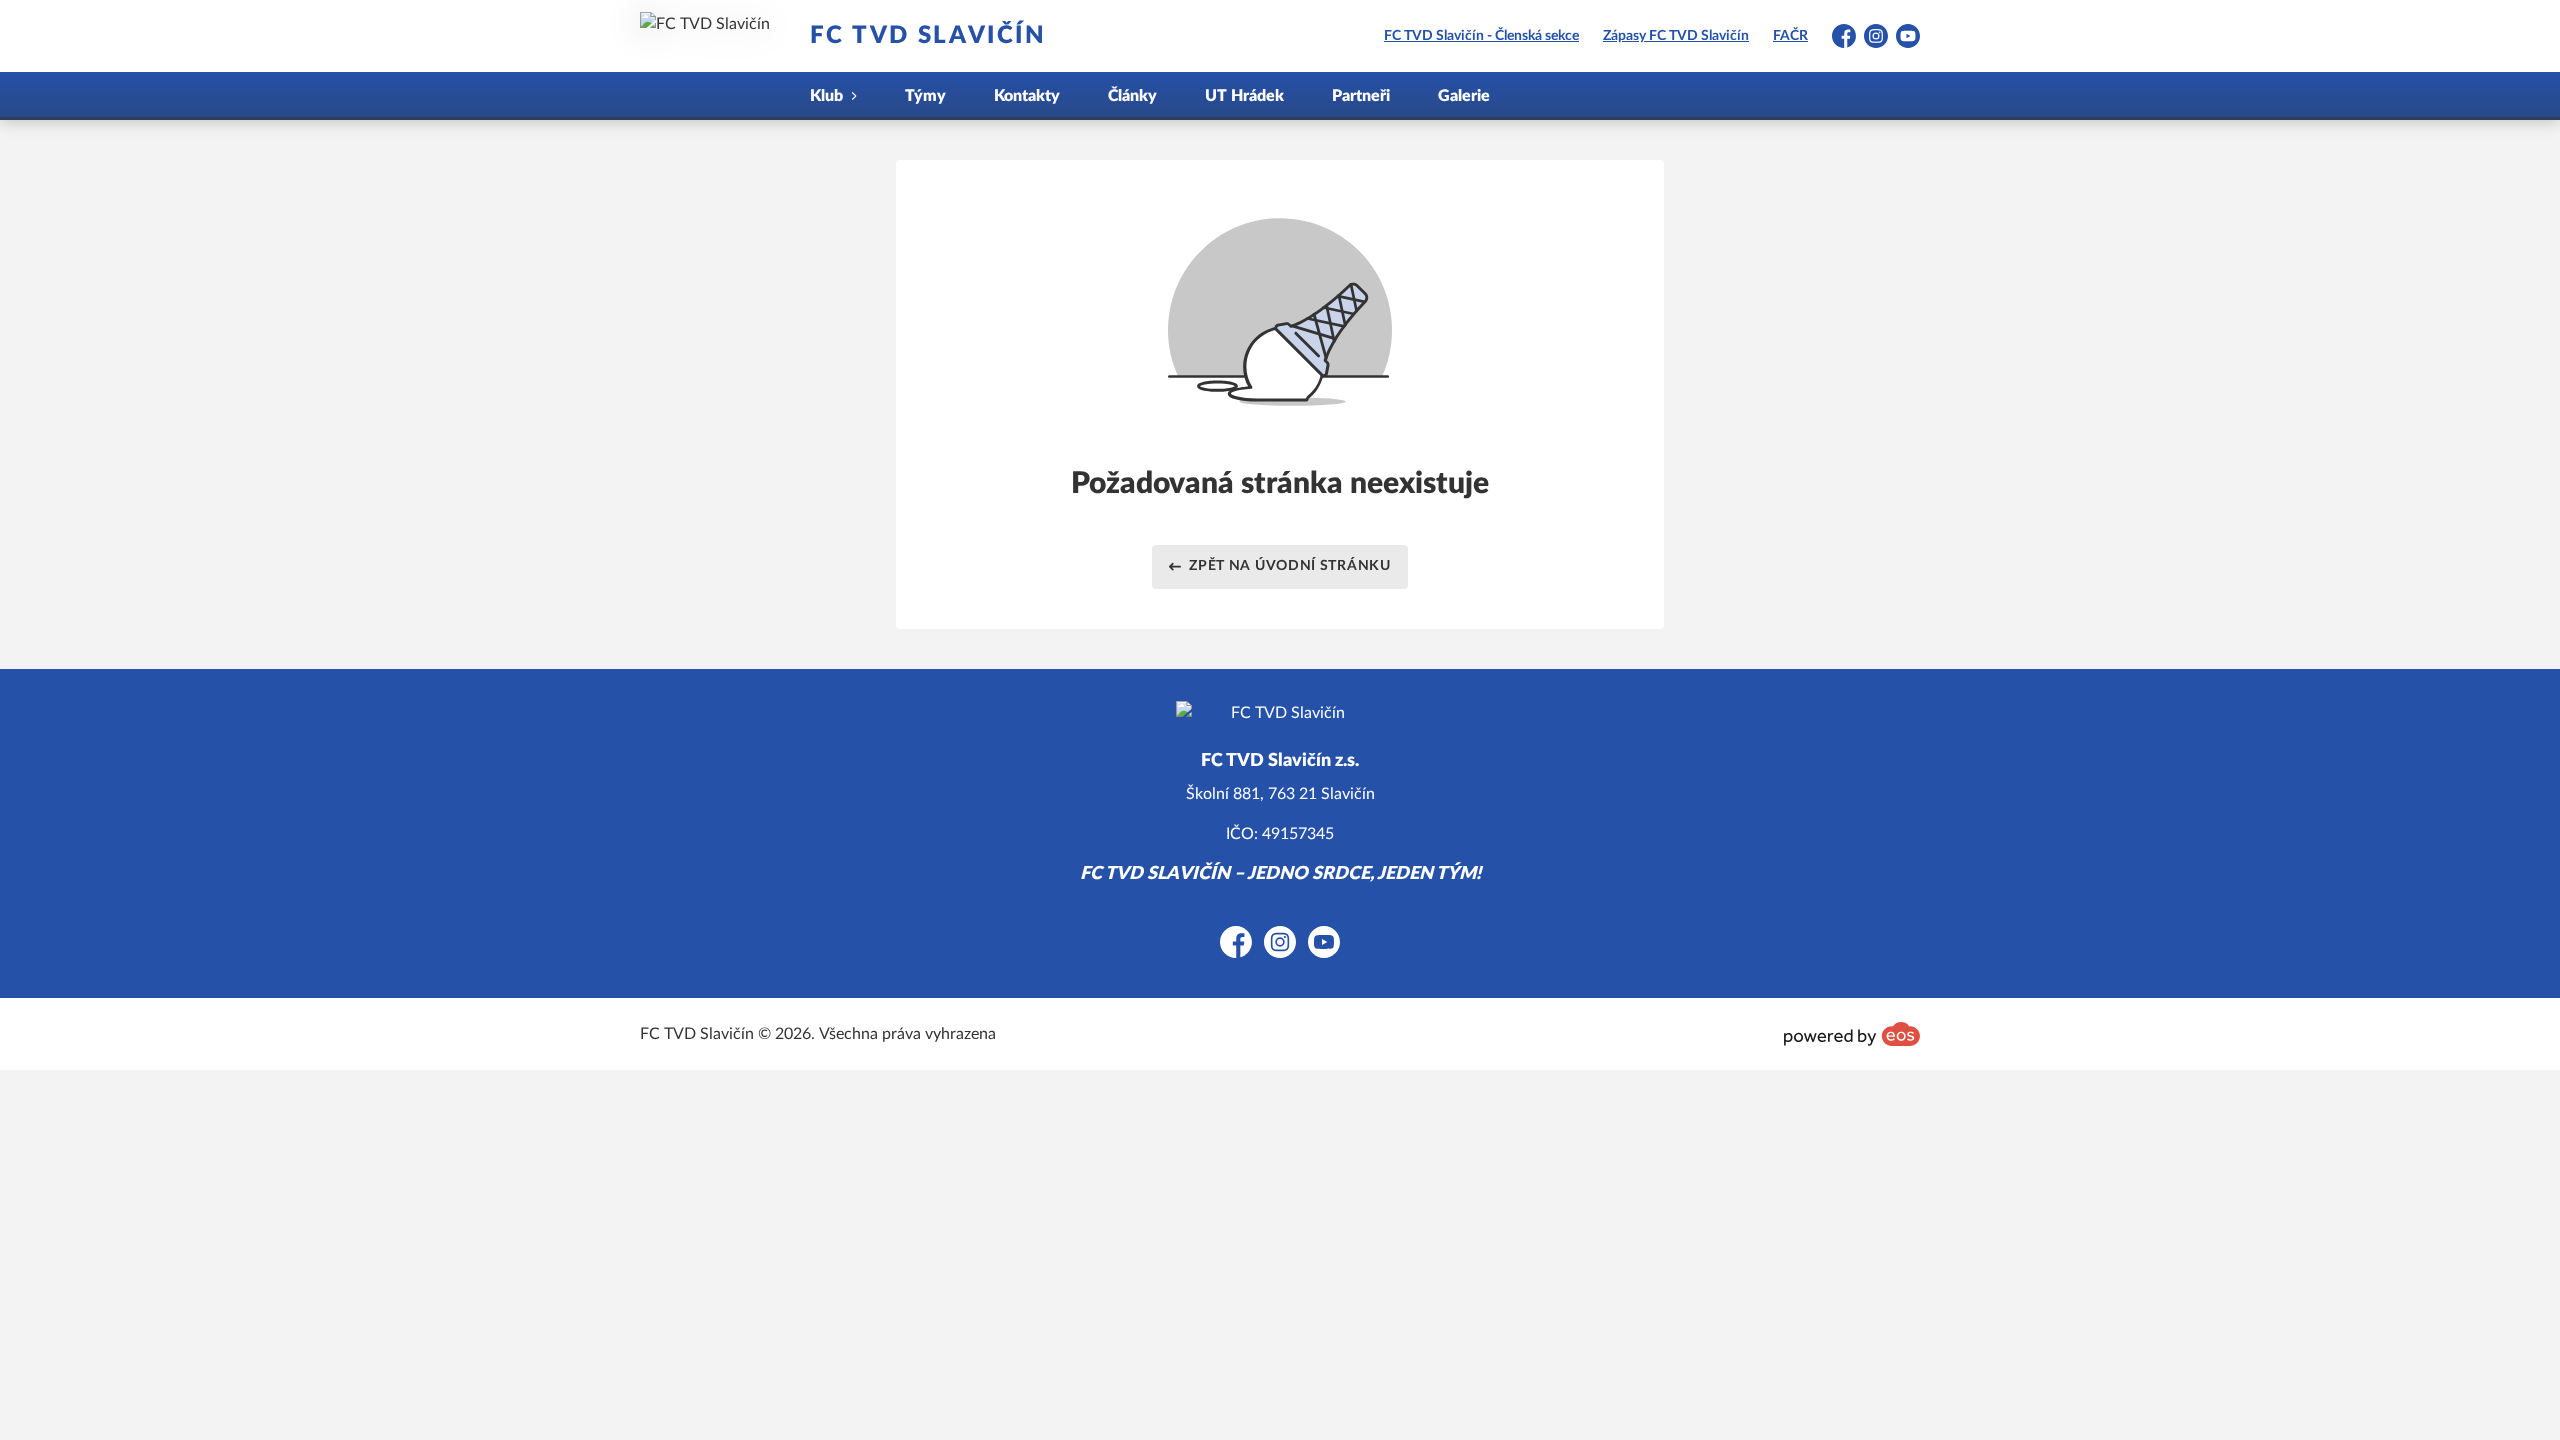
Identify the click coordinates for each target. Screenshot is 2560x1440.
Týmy (925, 96)
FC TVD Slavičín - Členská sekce (1481, 36)
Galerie (1464, 96)
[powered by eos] (1852, 1034)
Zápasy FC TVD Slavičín (1676, 36)
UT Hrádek (1244, 96)
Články (1132, 96)
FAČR (1790, 36)
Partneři (1361, 96)
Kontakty (1027, 96)
